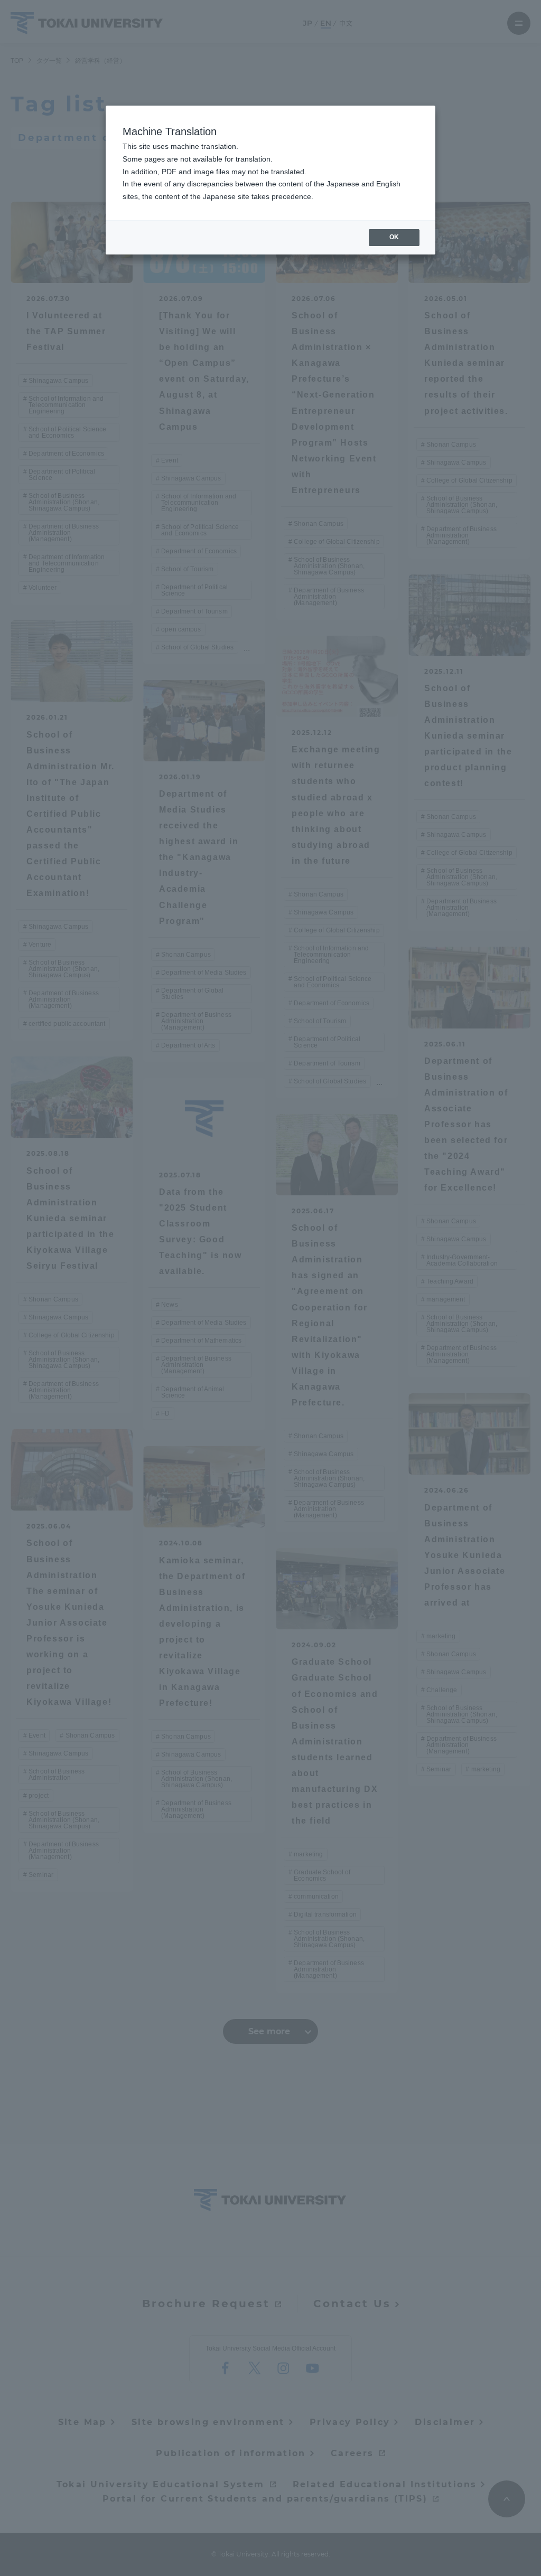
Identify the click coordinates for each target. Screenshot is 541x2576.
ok (394, 237)
